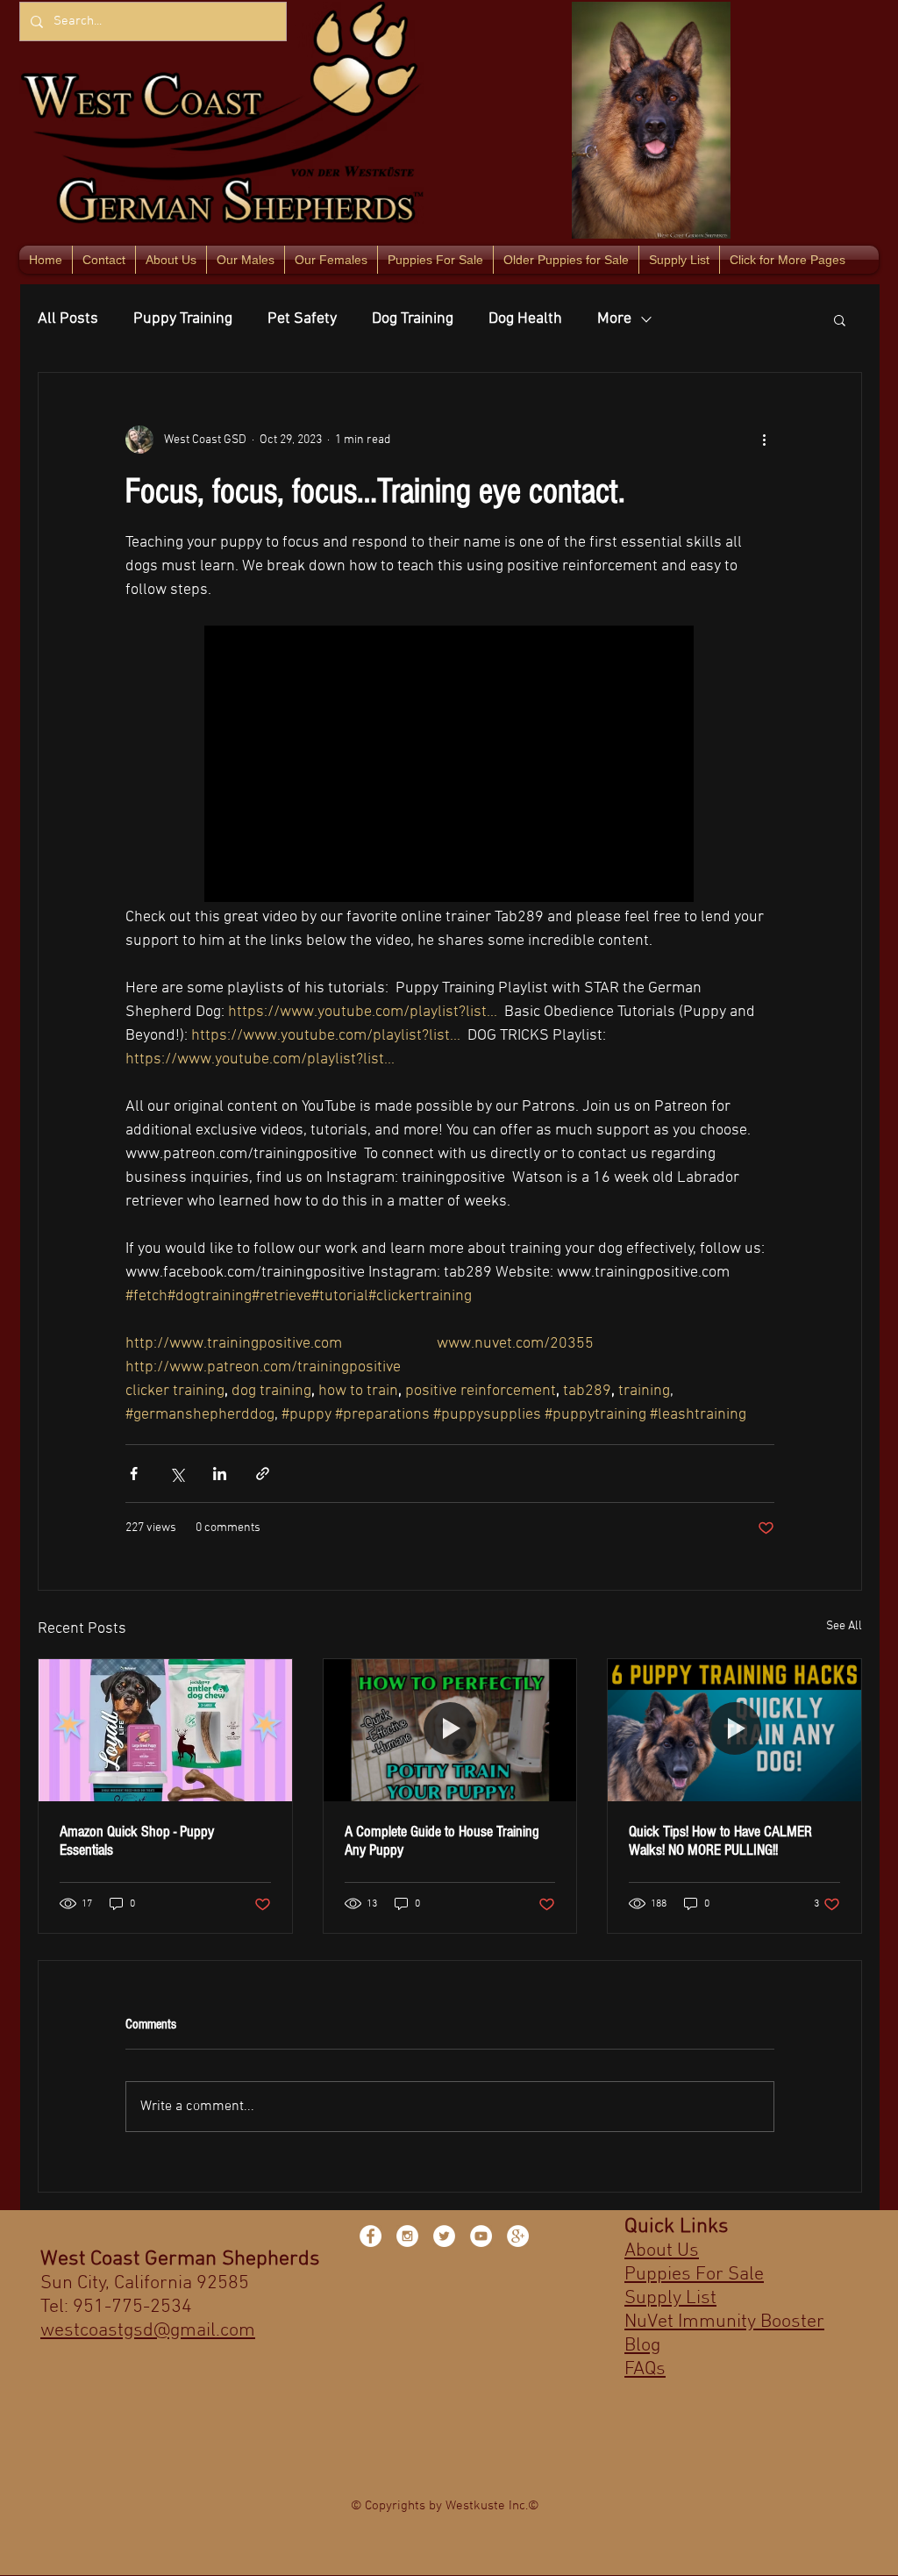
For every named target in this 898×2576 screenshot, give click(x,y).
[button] (840, 319)
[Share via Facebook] (134, 1474)
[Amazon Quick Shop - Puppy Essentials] (165, 1730)
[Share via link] (263, 1474)
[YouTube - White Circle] (481, 2236)
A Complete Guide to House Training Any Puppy (442, 1841)
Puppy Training (183, 319)
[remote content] (450, 766)
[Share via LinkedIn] (220, 1474)
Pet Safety (302, 319)
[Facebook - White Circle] (371, 2236)
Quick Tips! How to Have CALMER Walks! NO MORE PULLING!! (720, 1841)
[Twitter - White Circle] (444, 2236)
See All (844, 1626)
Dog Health (525, 319)
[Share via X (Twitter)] (177, 1474)
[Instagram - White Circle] (407, 2236)
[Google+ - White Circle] (518, 2236)
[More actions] (764, 440)
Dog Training (413, 319)
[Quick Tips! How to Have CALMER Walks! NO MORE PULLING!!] (734, 1730)
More (614, 319)
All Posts (68, 319)
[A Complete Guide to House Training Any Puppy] (450, 1730)
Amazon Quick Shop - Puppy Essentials (137, 1841)
